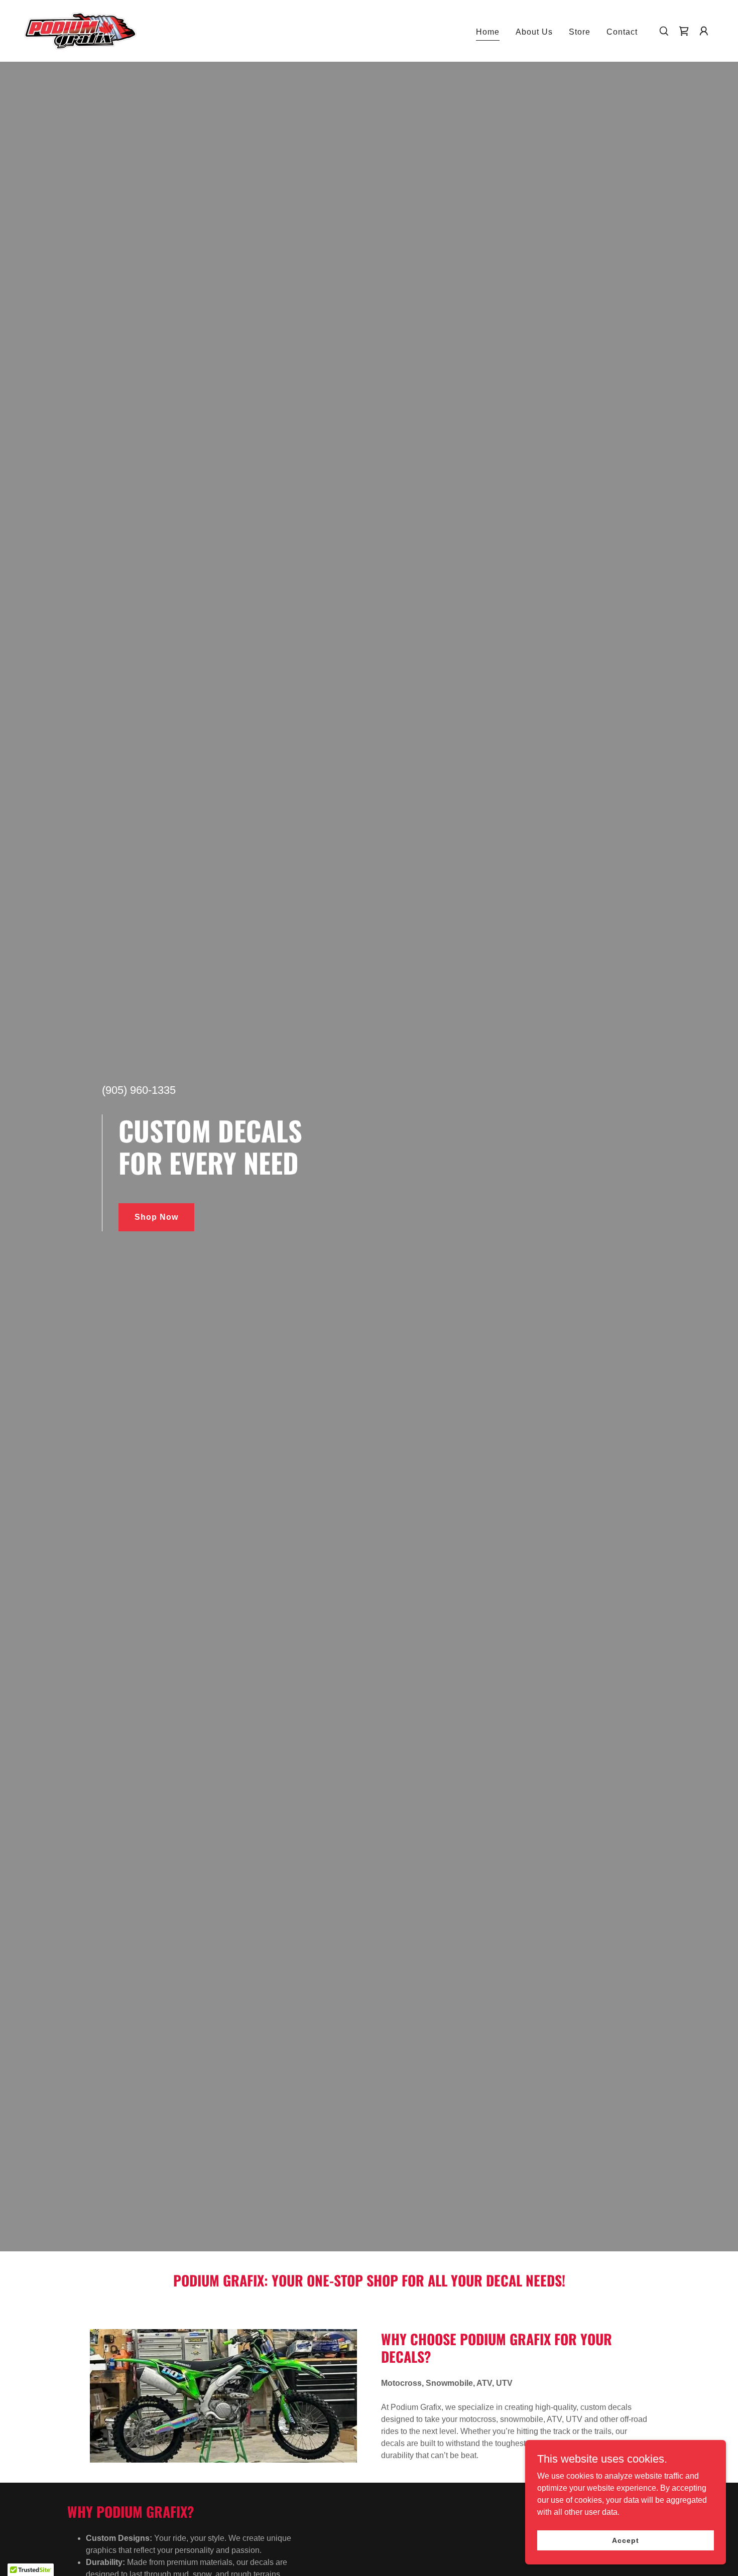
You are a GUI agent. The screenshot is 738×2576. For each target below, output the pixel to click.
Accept (625, 2540)
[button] (704, 31)
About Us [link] (534, 32)
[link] (80, 30)
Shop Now (156, 1217)
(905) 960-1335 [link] (139, 1090)
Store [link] (580, 32)
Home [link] (488, 32)
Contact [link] (622, 32)
